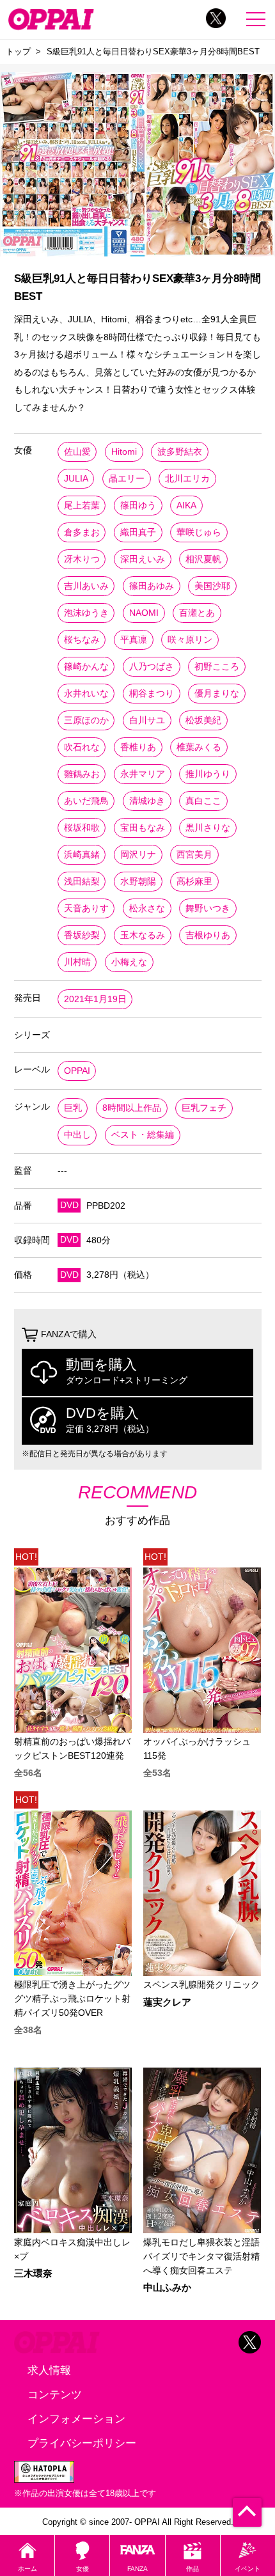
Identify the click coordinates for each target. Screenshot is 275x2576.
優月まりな (217, 694)
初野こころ (217, 667)
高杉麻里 (194, 882)
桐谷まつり (152, 694)
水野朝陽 (138, 882)
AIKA (186, 506)
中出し (77, 1135)
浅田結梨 (82, 882)
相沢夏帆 (203, 559)
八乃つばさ (152, 667)
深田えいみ (143, 559)
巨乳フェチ (204, 1108)
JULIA (76, 479)
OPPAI (77, 1071)
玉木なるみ (143, 935)
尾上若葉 (82, 506)
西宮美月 (194, 855)
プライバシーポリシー (82, 2443)
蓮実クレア (167, 2003)
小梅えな (129, 962)
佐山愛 (77, 452)
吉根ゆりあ (208, 935)
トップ (18, 51)
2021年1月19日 (95, 999)
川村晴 (77, 962)
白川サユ (147, 720)
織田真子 (138, 532)
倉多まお (82, 532)
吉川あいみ (86, 586)
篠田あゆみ (152, 586)
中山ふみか (167, 2288)
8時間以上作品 (132, 1108)
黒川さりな (208, 828)
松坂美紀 (203, 720)
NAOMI (144, 613)
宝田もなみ (143, 828)
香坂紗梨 (82, 935)
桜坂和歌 (82, 828)
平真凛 (134, 640)
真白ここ (203, 801)
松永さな (147, 908)
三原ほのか (86, 720)
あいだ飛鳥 (86, 801)
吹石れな (82, 747)
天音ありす (86, 908)
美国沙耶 (212, 586)
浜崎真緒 (82, 855)
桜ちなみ (82, 640)
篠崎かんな (86, 667)
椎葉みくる (199, 747)
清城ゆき (147, 801)
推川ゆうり (208, 774)
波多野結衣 (180, 452)
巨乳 (73, 1108)
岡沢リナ (138, 855)
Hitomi (124, 452)
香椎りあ (138, 747)
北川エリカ (187, 479)
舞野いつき (208, 908)
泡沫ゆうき (86, 613)
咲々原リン (190, 640)
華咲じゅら (199, 532)
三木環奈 (33, 2274)
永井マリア (143, 774)
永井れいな (86, 694)
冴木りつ (82, 559)
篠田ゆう (138, 506)
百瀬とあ (197, 613)
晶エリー (127, 479)
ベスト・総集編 (143, 1135)
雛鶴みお (82, 774)
